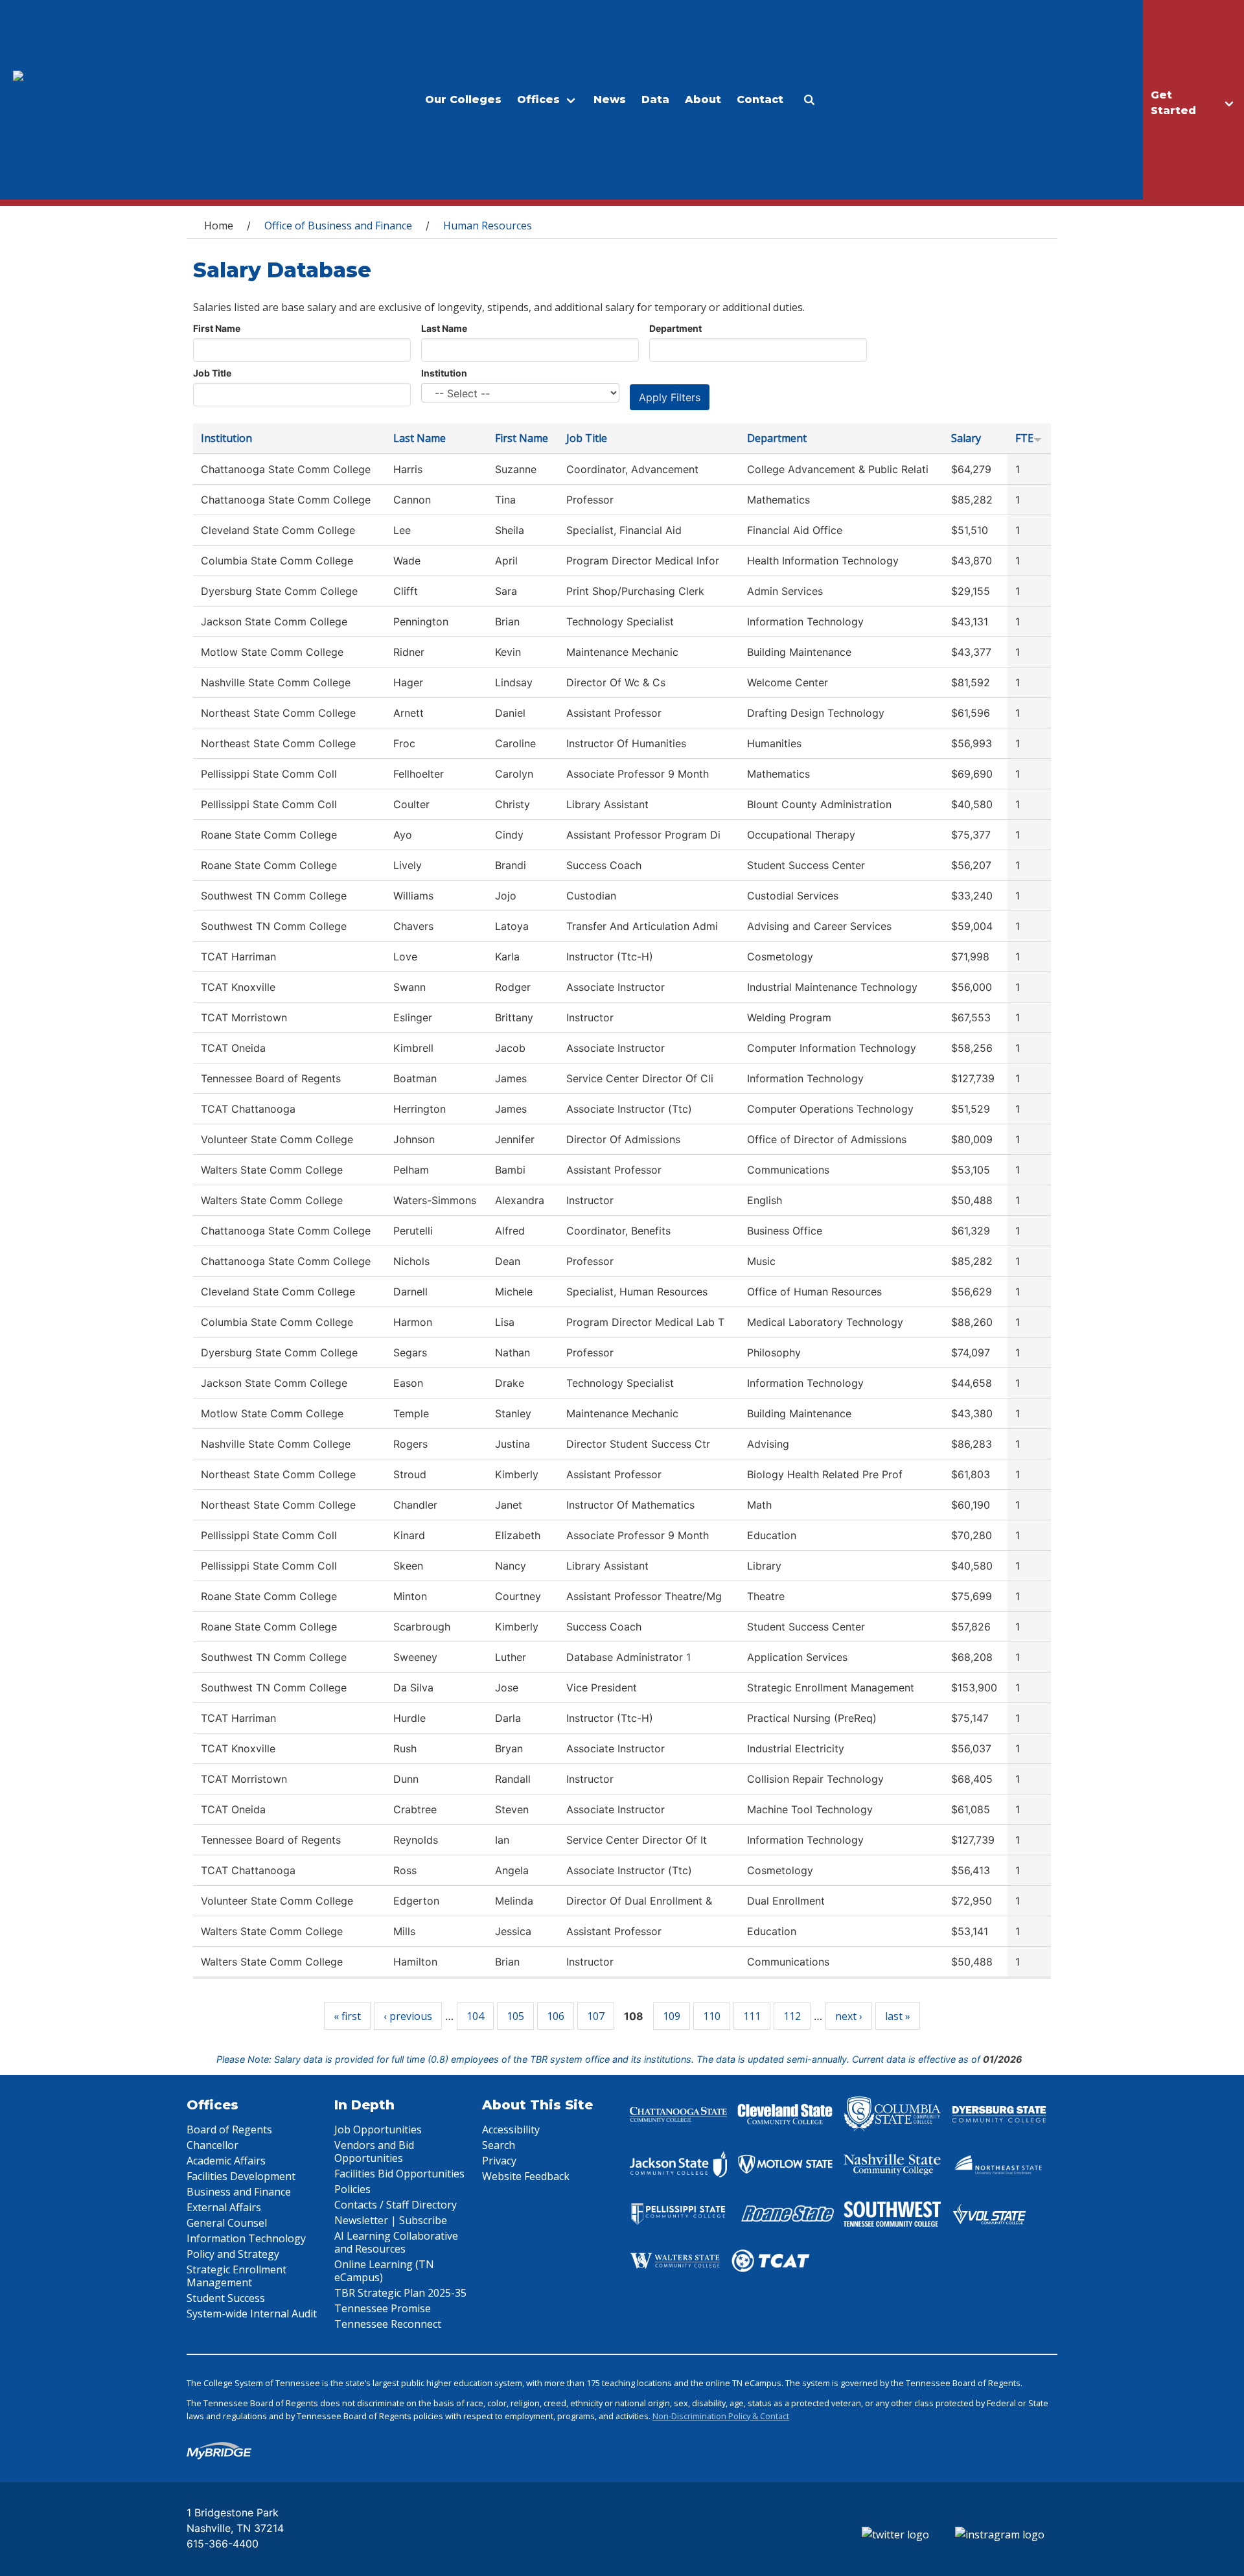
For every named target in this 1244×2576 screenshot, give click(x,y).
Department (675, 328)
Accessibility (511, 2129)
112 (792, 2016)
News (610, 99)
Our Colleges (463, 99)
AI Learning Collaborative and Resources (396, 2242)
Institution (444, 373)
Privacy (499, 2161)
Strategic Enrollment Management (236, 2276)
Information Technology (246, 2238)
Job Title (212, 373)
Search (499, 2145)
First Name (217, 328)
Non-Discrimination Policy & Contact (721, 2416)
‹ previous (408, 2016)
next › (849, 2016)
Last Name (444, 328)
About (703, 99)
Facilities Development (241, 2176)
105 (515, 2016)
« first (347, 2016)
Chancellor (213, 2145)
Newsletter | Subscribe (391, 2220)
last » (898, 2016)
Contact (760, 99)
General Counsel (227, 2223)
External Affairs (224, 2207)
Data (655, 99)
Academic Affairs (226, 2161)
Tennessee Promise (383, 2308)
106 (556, 2016)
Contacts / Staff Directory (396, 2205)
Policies (352, 2189)
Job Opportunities (378, 2129)
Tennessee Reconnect (388, 2324)
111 (752, 2016)
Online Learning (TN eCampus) (384, 2271)
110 (712, 2016)
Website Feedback (526, 2176)
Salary (966, 438)
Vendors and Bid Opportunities (374, 2152)
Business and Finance (239, 2192)
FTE (1024, 438)
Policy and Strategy (233, 2254)
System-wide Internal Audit (252, 2314)
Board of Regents (229, 2129)
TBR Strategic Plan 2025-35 (400, 2293)
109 (672, 2016)
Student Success (226, 2298)
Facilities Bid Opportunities (399, 2174)
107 (596, 2016)
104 (475, 2016)
